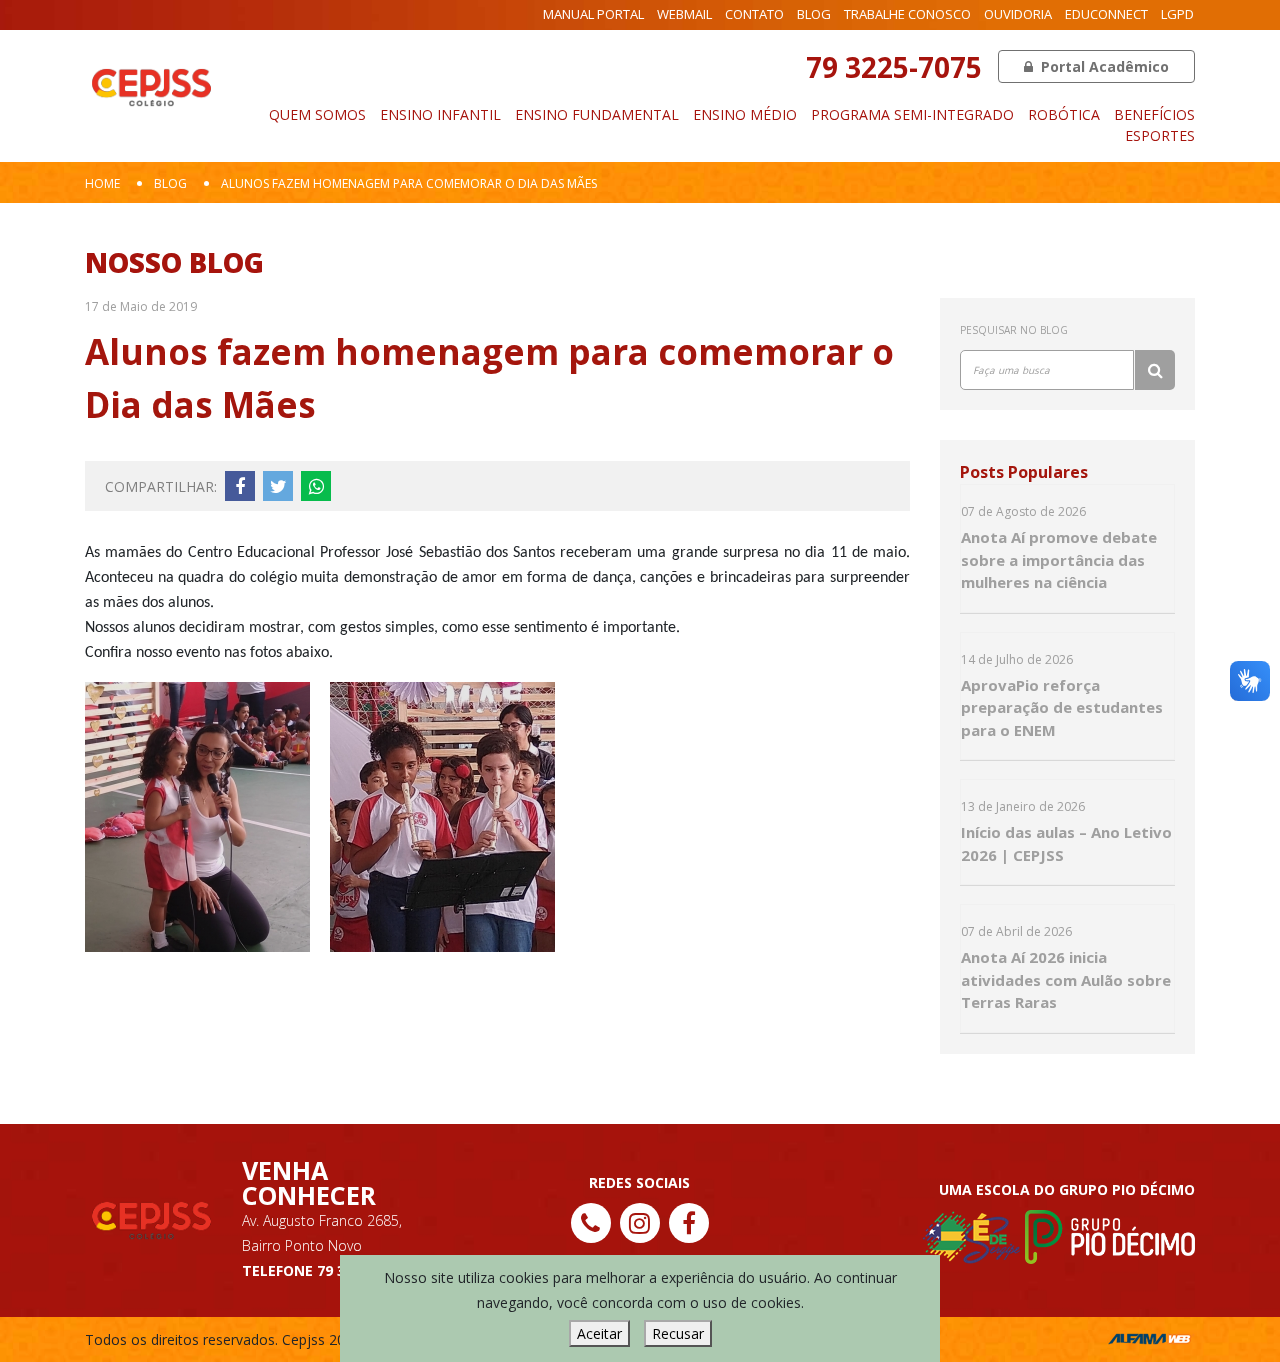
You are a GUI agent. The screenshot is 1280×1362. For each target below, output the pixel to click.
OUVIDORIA (1018, 14)
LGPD (1177, 14)
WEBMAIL (684, 14)
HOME (102, 183)
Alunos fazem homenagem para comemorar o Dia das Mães (409, 183)
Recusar (678, 1333)
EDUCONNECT (1106, 14)
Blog (170, 183)
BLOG (814, 14)
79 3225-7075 (894, 67)
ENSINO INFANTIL (440, 114)
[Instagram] (640, 1223)
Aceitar (599, 1333)
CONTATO (754, 14)
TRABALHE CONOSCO (907, 14)
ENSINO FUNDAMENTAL (597, 114)
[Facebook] (689, 1223)
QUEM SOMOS (317, 114)
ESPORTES (1160, 135)
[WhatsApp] (1220, 1335)
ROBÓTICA (1064, 114)
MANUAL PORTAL (593, 14)
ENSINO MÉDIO (745, 114)
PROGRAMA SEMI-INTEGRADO (912, 114)
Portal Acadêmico (1103, 66)
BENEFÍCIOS (1154, 114)
